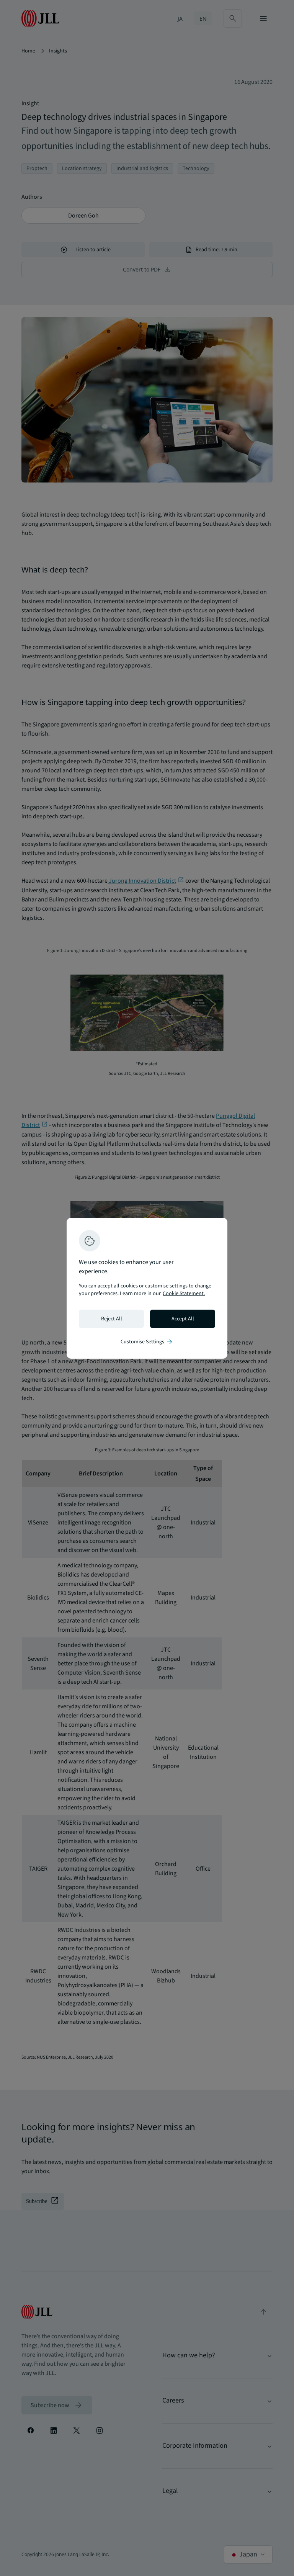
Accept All (183, 1319)
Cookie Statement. (184, 1294)
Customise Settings (147, 1342)
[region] (147, 1288)
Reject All (112, 1319)
